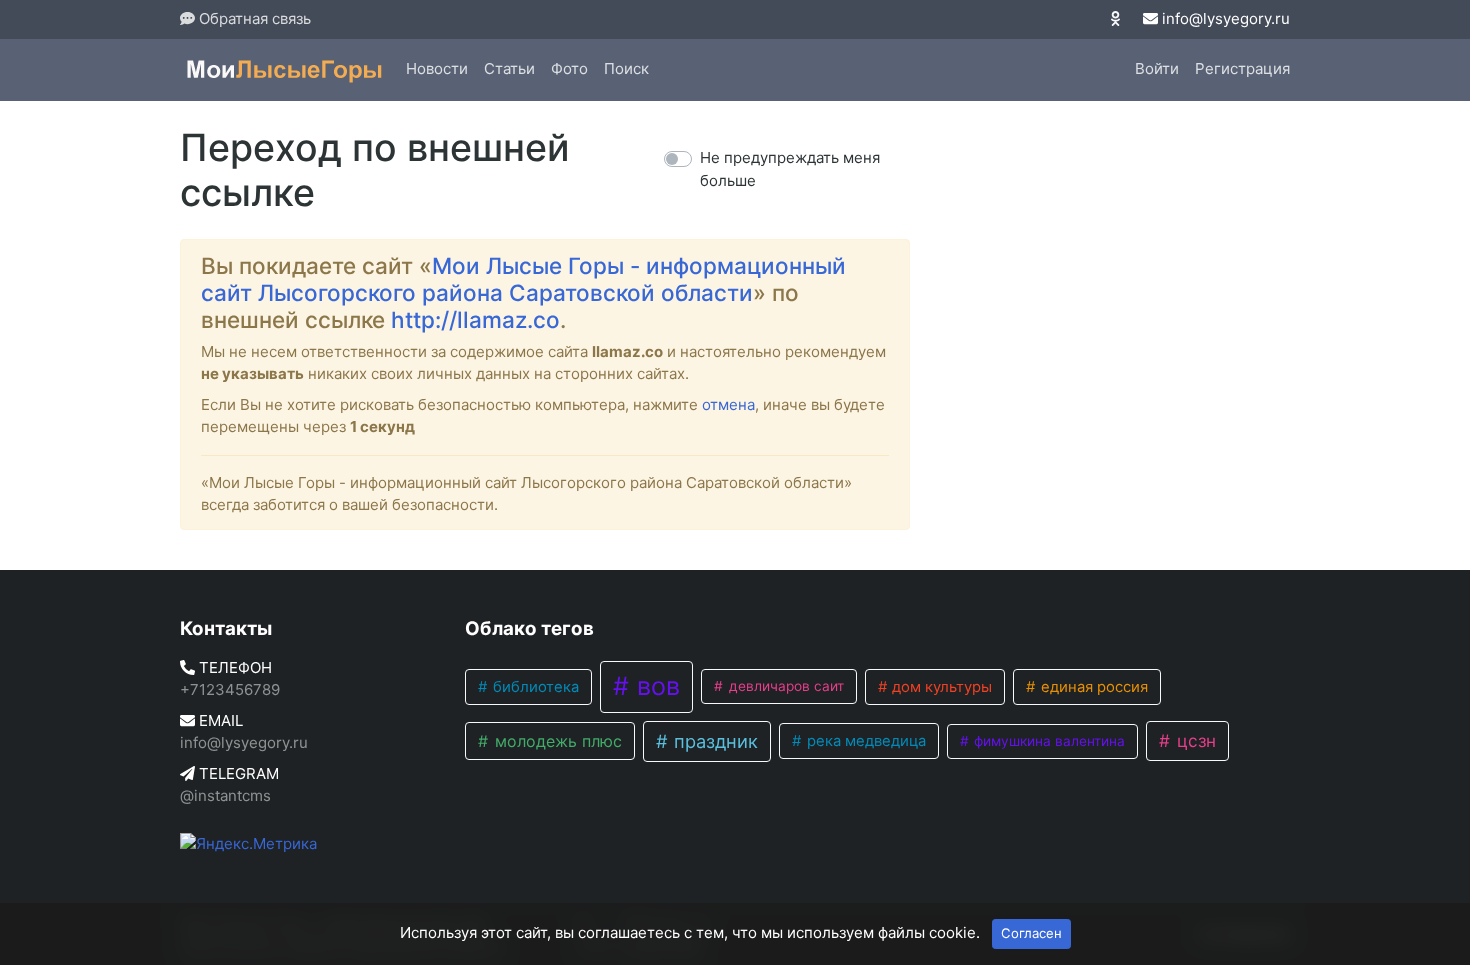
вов (655, 686)
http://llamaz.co (475, 319)
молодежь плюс (556, 741)
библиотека (534, 687)
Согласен (1031, 933)
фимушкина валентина (1047, 741)
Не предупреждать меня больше (790, 169)
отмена (728, 404)
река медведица (864, 741)
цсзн (1194, 740)
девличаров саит (784, 686)
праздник (713, 741)
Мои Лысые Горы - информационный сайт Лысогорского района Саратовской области (523, 279)
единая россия (1092, 687)
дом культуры (940, 687)
